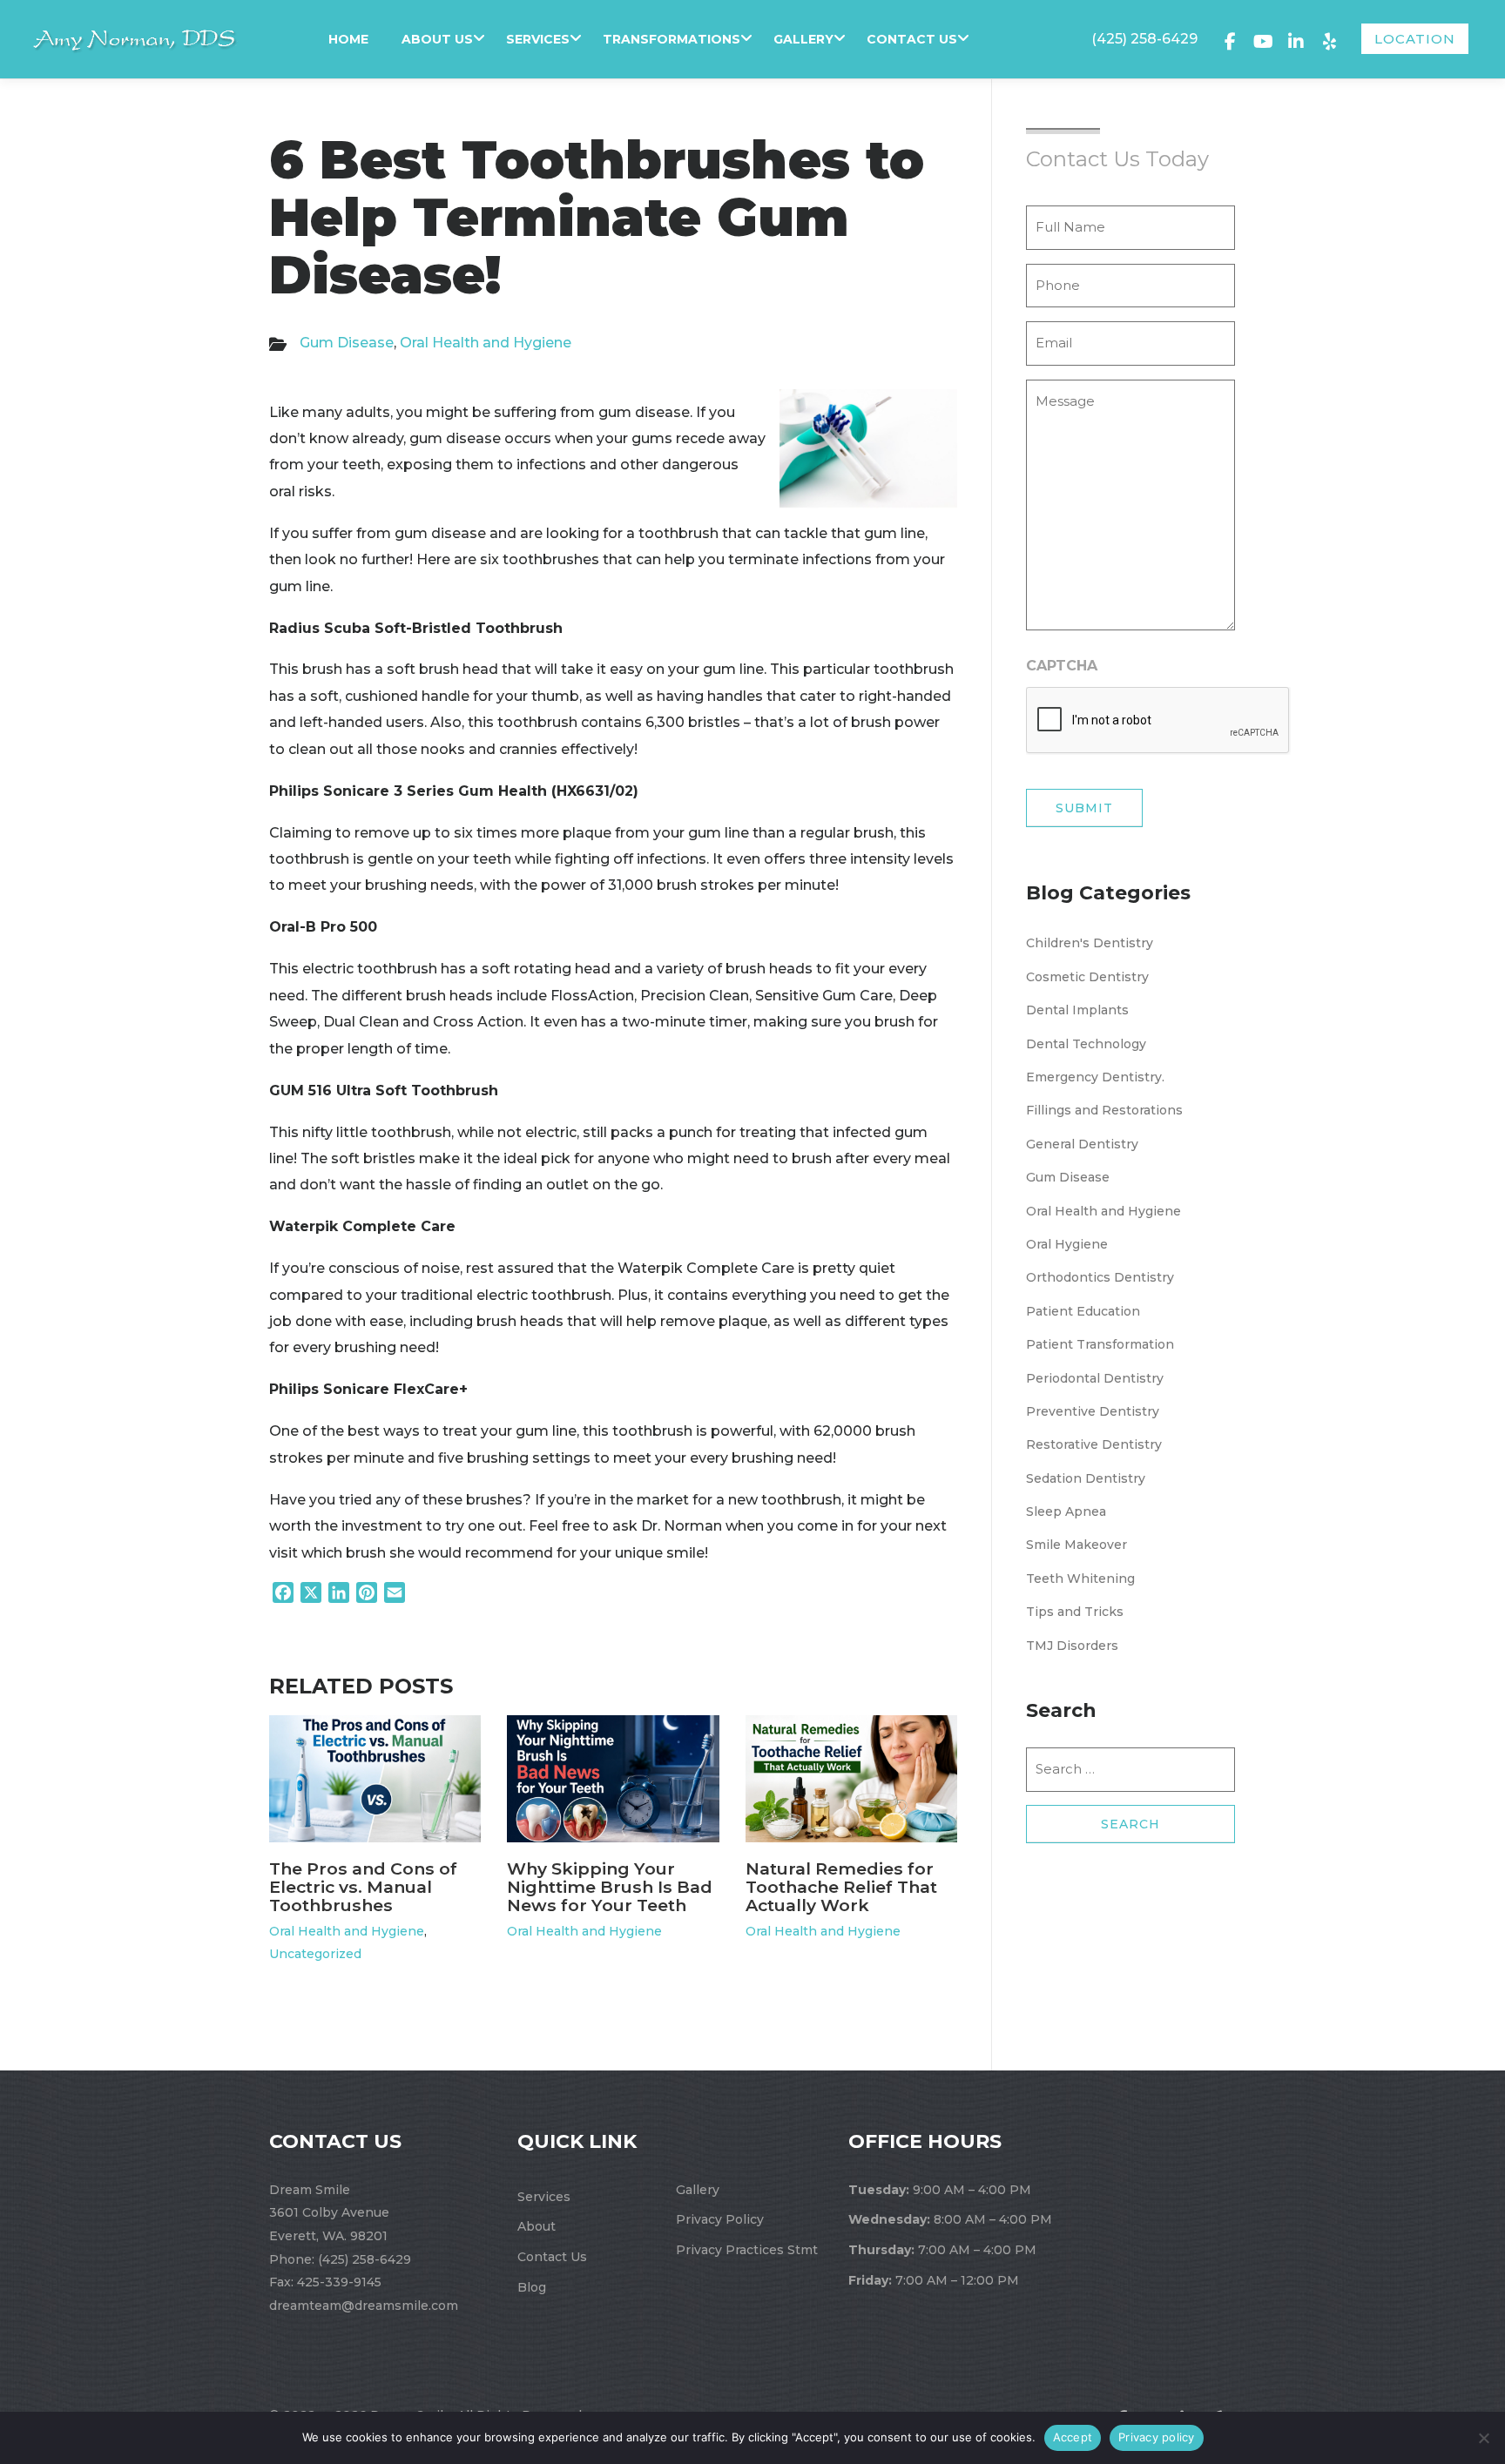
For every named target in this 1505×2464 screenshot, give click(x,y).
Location (1415, 39)
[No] (1483, 2438)
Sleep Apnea (1066, 1511)
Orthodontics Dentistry (1100, 1277)
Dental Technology (1086, 1044)
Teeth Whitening (1080, 1579)
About (537, 2226)
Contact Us (912, 39)
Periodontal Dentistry (1095, 1378)
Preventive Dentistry (1093, 1411)
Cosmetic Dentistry (1087, 977)
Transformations (672, 39)
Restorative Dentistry (1094, 1444)
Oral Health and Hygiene (486, 343)
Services (538, 39)
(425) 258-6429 (1144, 39)
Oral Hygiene (1067, 1244)
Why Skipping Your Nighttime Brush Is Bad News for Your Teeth (610, 1887)
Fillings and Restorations (1104, 1110)
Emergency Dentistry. (1095, 1077)
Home (348, 39)
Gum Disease (347, 343)
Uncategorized (315, 1954)
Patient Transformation (1100, 1344)
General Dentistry (1082, 1144)
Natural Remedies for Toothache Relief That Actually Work (841, 1887)
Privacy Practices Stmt (747, 2250)
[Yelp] (1329, 39)
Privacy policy (1157, 2437)
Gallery (803, 39)
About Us (437, 39)
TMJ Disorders (1072, 1646)
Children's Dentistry (1090, 943)
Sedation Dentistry (1086, 1478)
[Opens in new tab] (1230, 39)
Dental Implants (1077, 1010)
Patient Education (1083, 1311)
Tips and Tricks (1075, 1612)
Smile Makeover (1076, 1545)
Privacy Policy (720, 2219)
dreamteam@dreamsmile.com (364, 2306)
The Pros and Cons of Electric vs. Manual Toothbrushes (363, 1887)
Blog (532, 2287)
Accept (1073, 2437)
